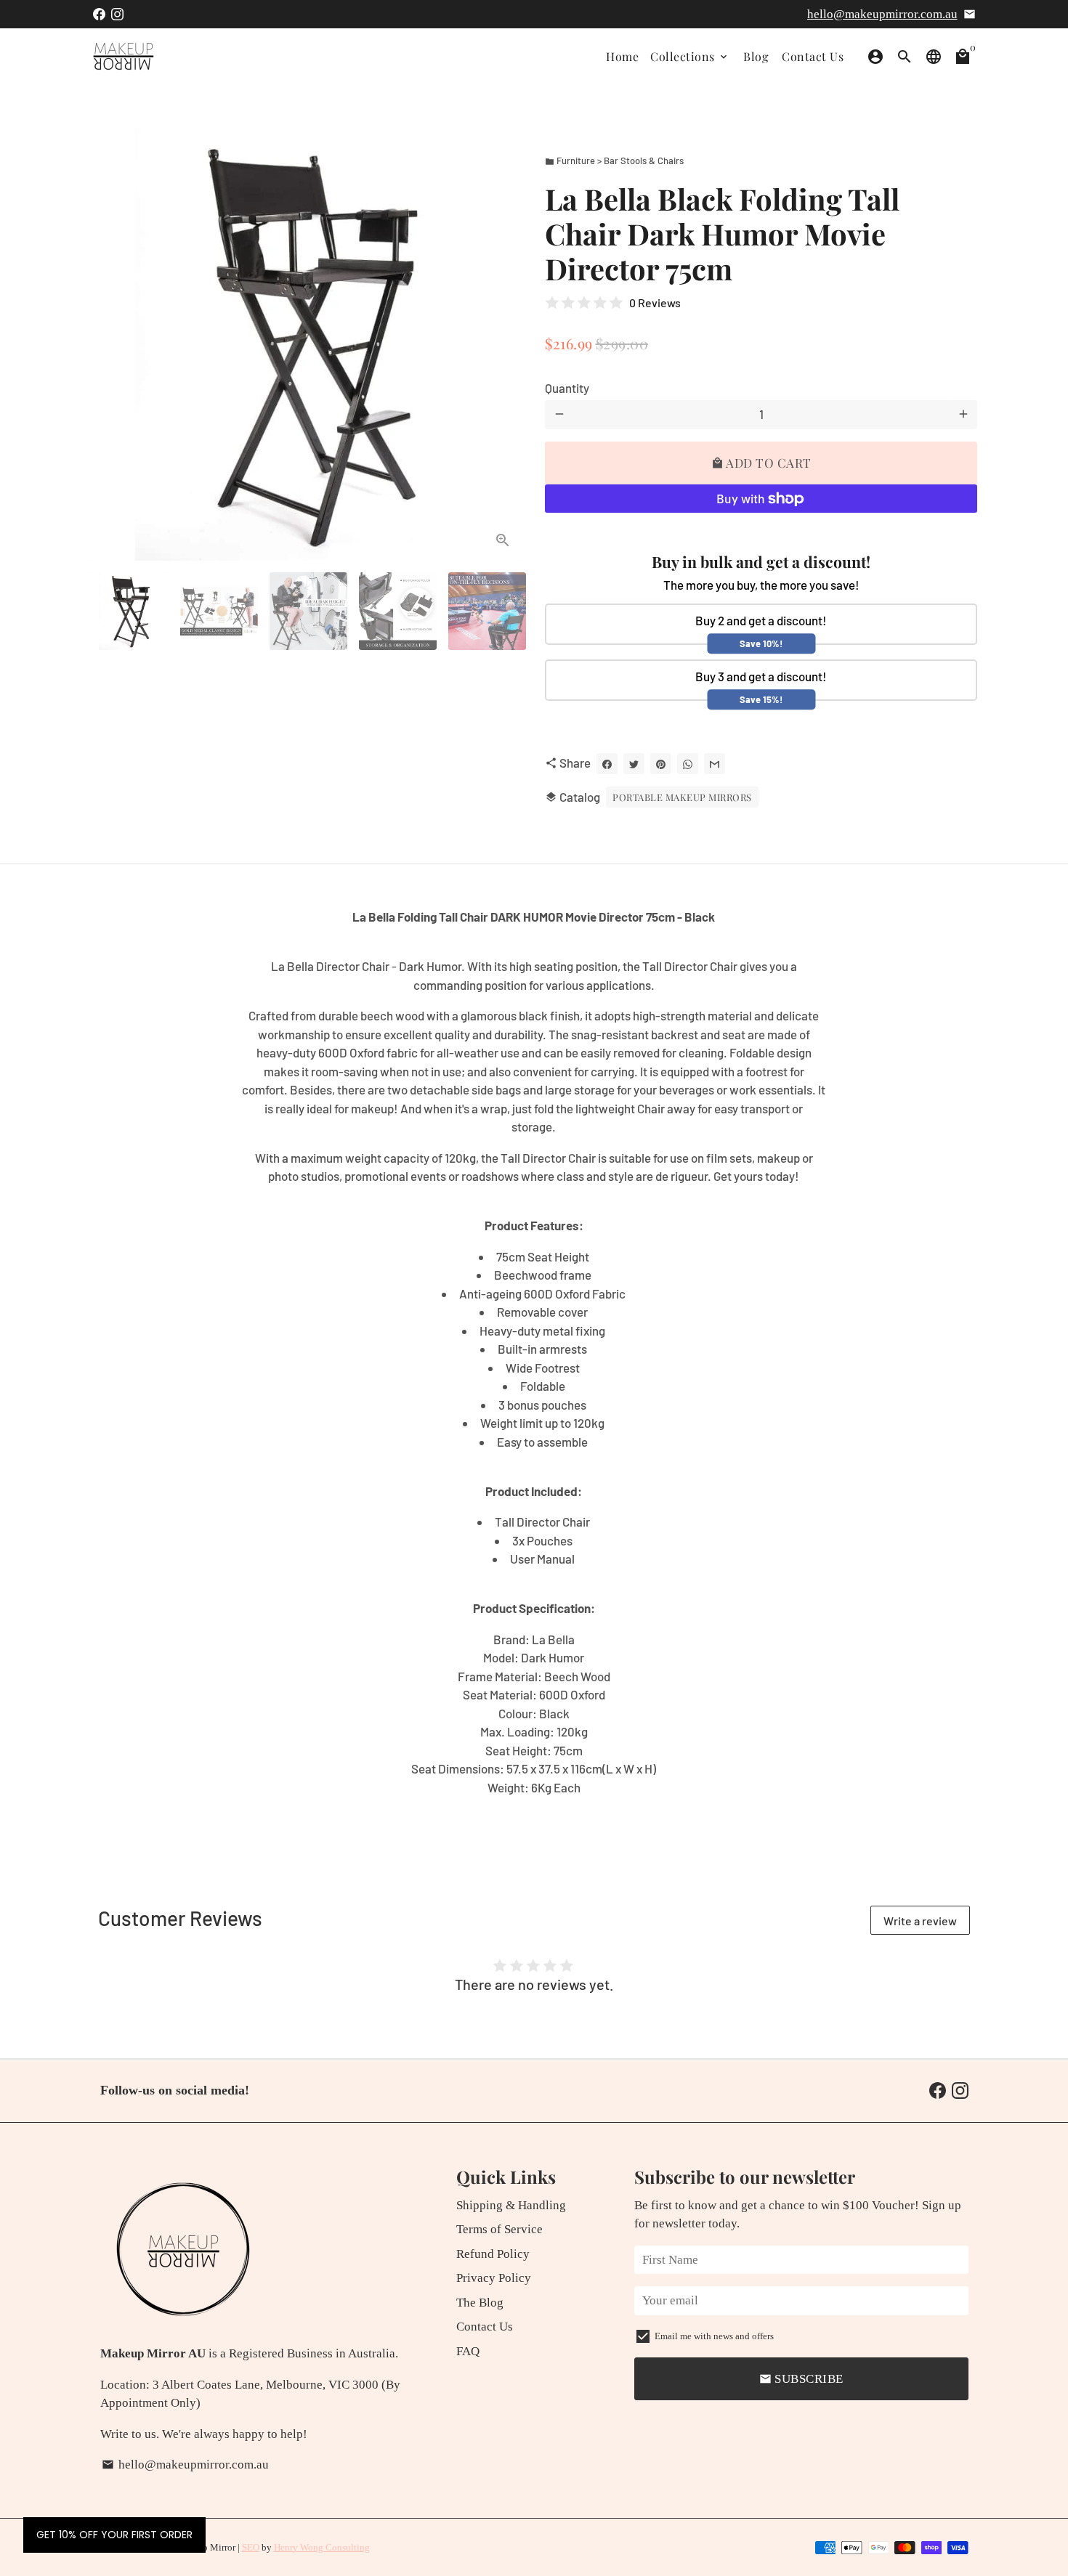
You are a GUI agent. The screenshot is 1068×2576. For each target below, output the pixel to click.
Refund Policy (493, 2254)
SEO (251, 2547)
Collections (690, 56)
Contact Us (813, 56)
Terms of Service (499, 2229)
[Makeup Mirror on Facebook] (99, 14)
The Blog (480, 2303)
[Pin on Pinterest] (661, 764)
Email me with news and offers (714, 2336)
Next (503, 345)
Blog (756, 56)
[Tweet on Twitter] (634, 764)
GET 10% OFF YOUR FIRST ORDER (114, 2535)
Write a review (920, 1921)
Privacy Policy (494, 2278)
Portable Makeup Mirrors (682, 797)
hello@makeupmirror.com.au (882, 14)
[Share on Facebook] (607, 764)
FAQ (468, 2351)
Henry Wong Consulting (322, 2547)
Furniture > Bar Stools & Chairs (614, 161)
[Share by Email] (715, 764)
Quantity (567, 388)
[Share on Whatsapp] (688, 764)
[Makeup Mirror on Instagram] (117, 14)
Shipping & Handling (511, 2205)
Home (622, 56)
